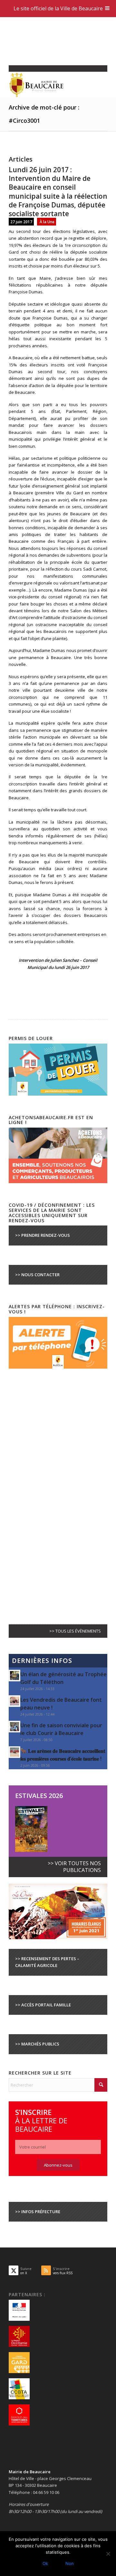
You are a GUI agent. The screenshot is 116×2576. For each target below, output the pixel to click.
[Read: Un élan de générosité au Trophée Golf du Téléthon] (15, 1676)
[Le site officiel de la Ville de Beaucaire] (48, 85)
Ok (45, 2563)
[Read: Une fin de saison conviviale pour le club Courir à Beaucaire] (15, 1727)
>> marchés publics (37, 2044)
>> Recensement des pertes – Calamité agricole (47, 1962)
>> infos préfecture (38, 2212)
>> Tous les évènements (75, 1631)
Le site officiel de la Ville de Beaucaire (58, 8)
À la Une (47, 222)
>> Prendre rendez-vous (43, 1235)
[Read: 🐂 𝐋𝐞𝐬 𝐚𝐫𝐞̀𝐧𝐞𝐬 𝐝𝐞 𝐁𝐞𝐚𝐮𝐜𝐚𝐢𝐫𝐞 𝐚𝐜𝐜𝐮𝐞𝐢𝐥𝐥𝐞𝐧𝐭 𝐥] (15, 1752)
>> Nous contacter (37, 1275)
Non (70, 2563)
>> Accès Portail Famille (43, 2005)
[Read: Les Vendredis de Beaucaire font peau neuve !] (15, 1701)
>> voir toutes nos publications (74, 1867)
